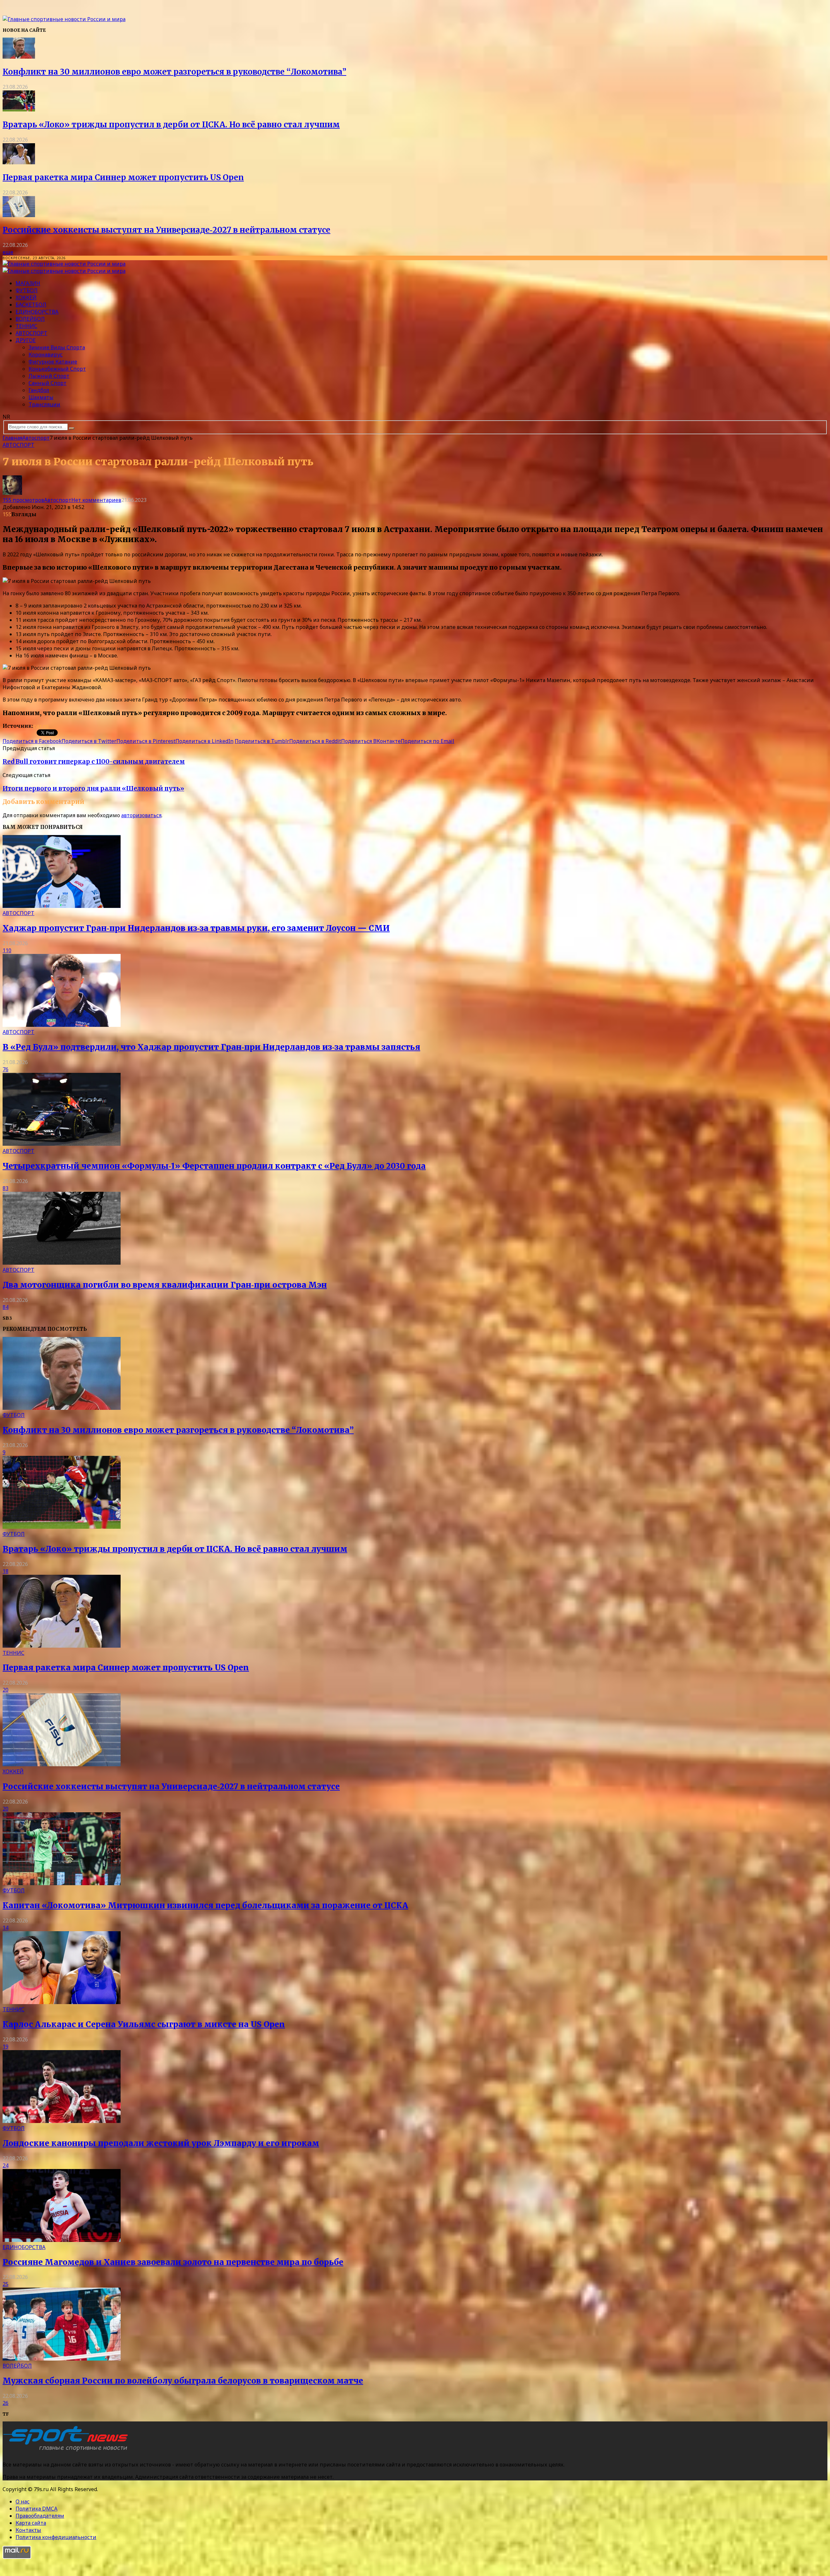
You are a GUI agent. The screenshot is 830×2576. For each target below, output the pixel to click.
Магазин (28, 283)
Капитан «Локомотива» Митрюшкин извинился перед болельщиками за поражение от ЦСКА (205, 1905)
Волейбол (30, 319)
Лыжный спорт (49, 376)
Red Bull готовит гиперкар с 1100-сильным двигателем (94, 762)
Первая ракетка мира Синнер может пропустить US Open (123, 177)
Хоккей (26, 297)
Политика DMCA (36, 2509)
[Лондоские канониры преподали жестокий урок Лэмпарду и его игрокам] (62, 2121)
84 (6, 1307)
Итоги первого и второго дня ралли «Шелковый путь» (93, 789)
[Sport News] (64, 19)
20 (6, 1690)
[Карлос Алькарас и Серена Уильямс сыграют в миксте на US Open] (62, 2002)
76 (6, 1069)
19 (6, 2047)
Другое (26, 340)
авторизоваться (141, 815)
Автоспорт (31, 333)
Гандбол (39, 390)
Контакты (28, 2530)
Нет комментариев (96, 500)
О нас (23, 2501)
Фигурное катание (53, 362)
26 (6, 2403)
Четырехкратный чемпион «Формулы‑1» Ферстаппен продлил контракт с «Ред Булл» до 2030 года (214, 1166)
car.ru (41, 726)
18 (6, 1571)
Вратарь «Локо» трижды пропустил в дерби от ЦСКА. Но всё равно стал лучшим (171, 125)
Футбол (27, 290)
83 (6, 1188)
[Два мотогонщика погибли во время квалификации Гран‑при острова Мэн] (62, 1263)
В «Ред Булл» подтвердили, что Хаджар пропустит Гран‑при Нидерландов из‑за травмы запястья (211, 1047)
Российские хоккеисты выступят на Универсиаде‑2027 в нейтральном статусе (166, 230)
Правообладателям (40, 2516)
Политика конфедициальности (56, 2537)
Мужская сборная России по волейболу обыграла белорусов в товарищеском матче (183, 2381)
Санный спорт (47, 383)
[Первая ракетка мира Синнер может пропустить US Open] (19, 162)
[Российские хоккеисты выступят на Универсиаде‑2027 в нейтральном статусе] (19, 215)
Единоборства (37, 312)
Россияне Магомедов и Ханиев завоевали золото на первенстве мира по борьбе (173, 2262)
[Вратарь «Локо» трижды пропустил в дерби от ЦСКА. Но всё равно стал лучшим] (19, 110)
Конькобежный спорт (57, 369)
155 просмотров (23, 500)
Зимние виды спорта (57, 347)
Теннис (26, 326)
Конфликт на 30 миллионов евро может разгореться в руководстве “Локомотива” (174, 72)
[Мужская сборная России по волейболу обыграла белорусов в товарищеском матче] (62, 2359)
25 (6, 2284)
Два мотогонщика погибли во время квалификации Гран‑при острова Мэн (165, 1285)
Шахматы (41, 397)
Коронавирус (46, 354)
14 (6, 1928)
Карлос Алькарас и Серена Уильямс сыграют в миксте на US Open (144, 2024)
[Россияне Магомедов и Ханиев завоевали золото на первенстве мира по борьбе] (62, 2240)
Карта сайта (31, 2523)
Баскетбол (31, 305)
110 (7, 950)
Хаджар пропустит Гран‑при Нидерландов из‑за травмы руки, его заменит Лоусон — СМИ (196, 928)
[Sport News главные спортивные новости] (67, 2451)
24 (6, 2165)
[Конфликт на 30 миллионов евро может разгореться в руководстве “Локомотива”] (19, 57)
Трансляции (44, 404)
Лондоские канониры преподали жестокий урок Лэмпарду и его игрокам (161, 2143)
